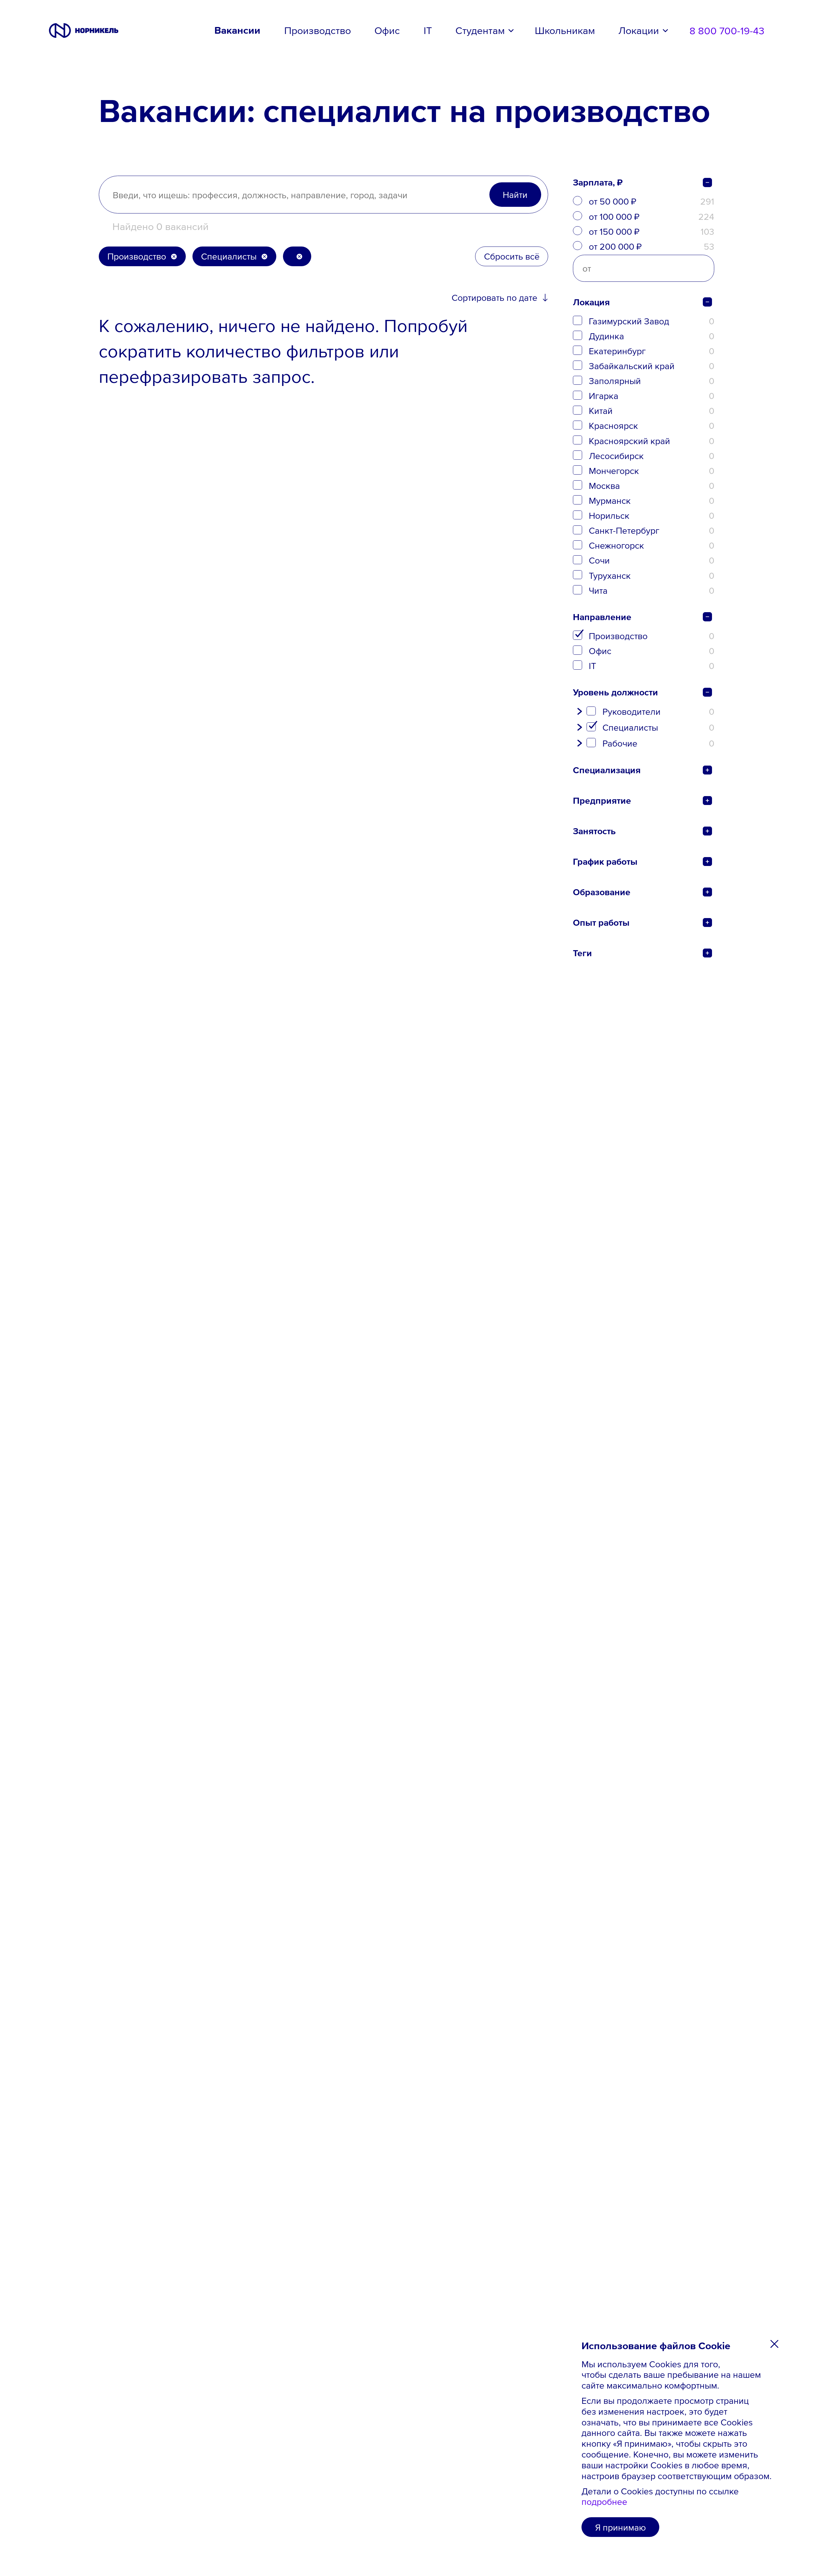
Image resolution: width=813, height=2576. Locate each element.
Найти (515, 194)
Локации (639, 30)
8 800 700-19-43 (727, 30)
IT (428, 30)
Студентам (480, 30)
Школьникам (565, 30)
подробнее (604, 2502)
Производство (318, 30)
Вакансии (237, 30)
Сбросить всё (512, 256)
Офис (387, 30)
